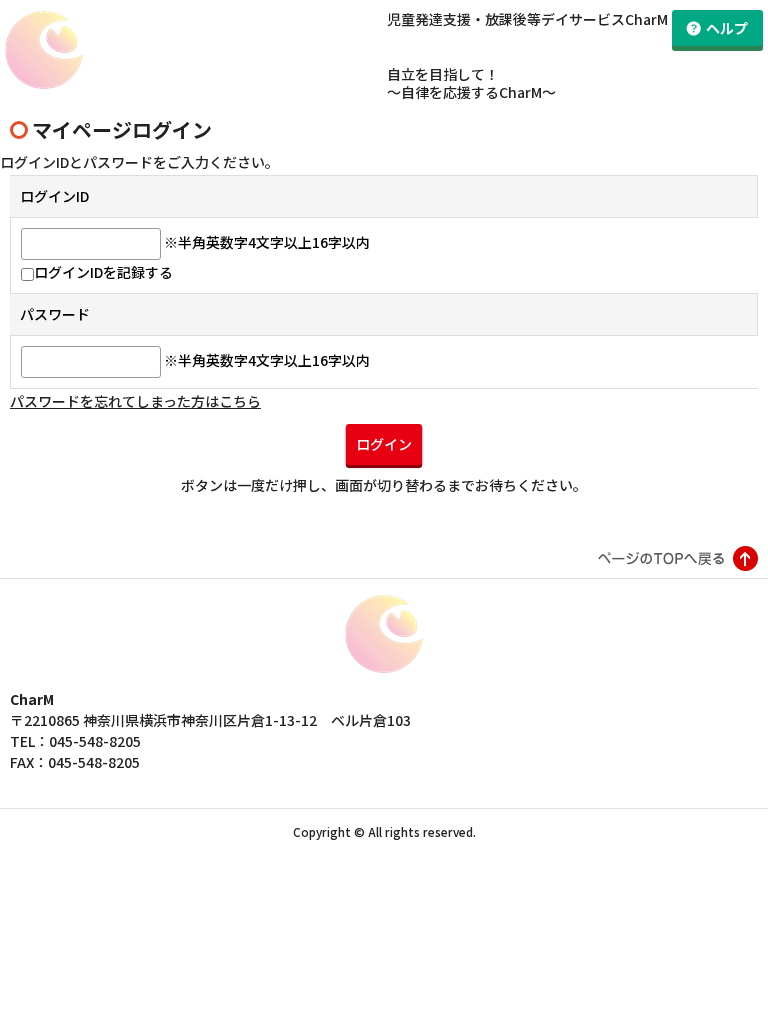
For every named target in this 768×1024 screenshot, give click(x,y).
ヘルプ (727, 28)
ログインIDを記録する (103, 272)
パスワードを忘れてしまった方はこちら (135, 401)
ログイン (384, 444)
